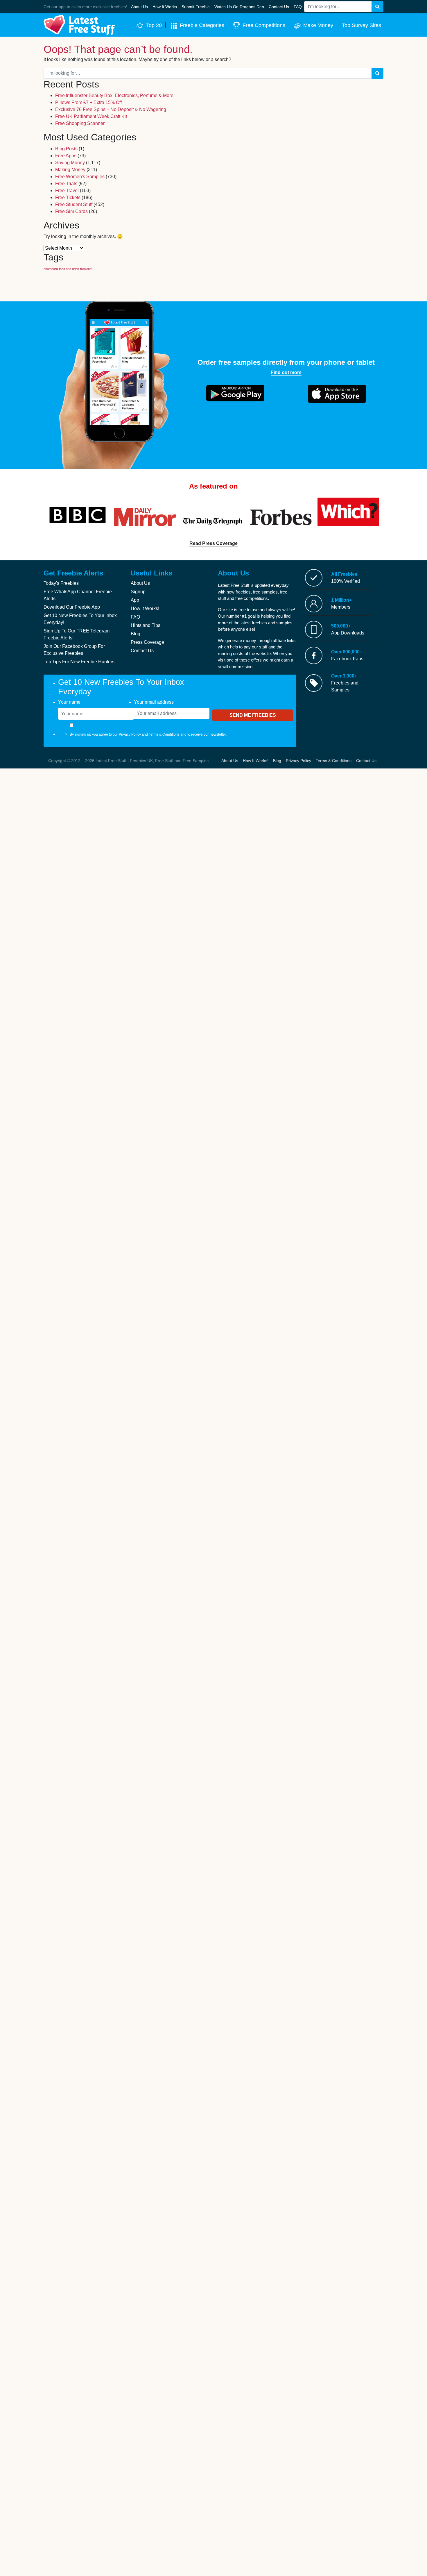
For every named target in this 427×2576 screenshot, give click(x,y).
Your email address (154, 702)
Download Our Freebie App (72, 607)
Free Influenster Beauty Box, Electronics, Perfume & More (114, 95)
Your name (69, 702)
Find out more (286, 372)
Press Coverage (147, 642)
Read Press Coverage (214, 543)
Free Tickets (68, 197)
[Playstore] (235, 393)
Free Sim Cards (71, 211)
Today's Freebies (61, 583)
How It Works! (145, 608)
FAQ (135, 617)
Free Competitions (264, 25)
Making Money (70, 170)
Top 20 (154, 25)
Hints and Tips (146, 625)
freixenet (86, 269)
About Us (140, 583)
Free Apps (66, 156)
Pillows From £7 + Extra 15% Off (88, 102)
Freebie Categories (202, 25)
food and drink (69, 269)
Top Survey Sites (361, 25)
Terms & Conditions (164, 734)
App (135, 600)
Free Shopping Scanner (80, 123)
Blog (136, 634)
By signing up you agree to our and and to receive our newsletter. (148, 734)
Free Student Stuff (74, 204)
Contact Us (142, 651)
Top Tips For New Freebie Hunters (79, 662)
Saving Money (70, 163)
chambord (51, 269)
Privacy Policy (130, 734)
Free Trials (66, 184)
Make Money (318, 25)
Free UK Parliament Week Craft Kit (91, 116)
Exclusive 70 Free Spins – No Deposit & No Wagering (111, 109)
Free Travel (67, 191)
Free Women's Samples (80, 177)
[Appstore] (337, 394)
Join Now (276, 10)
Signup (138, 592)
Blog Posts (66, 149)
